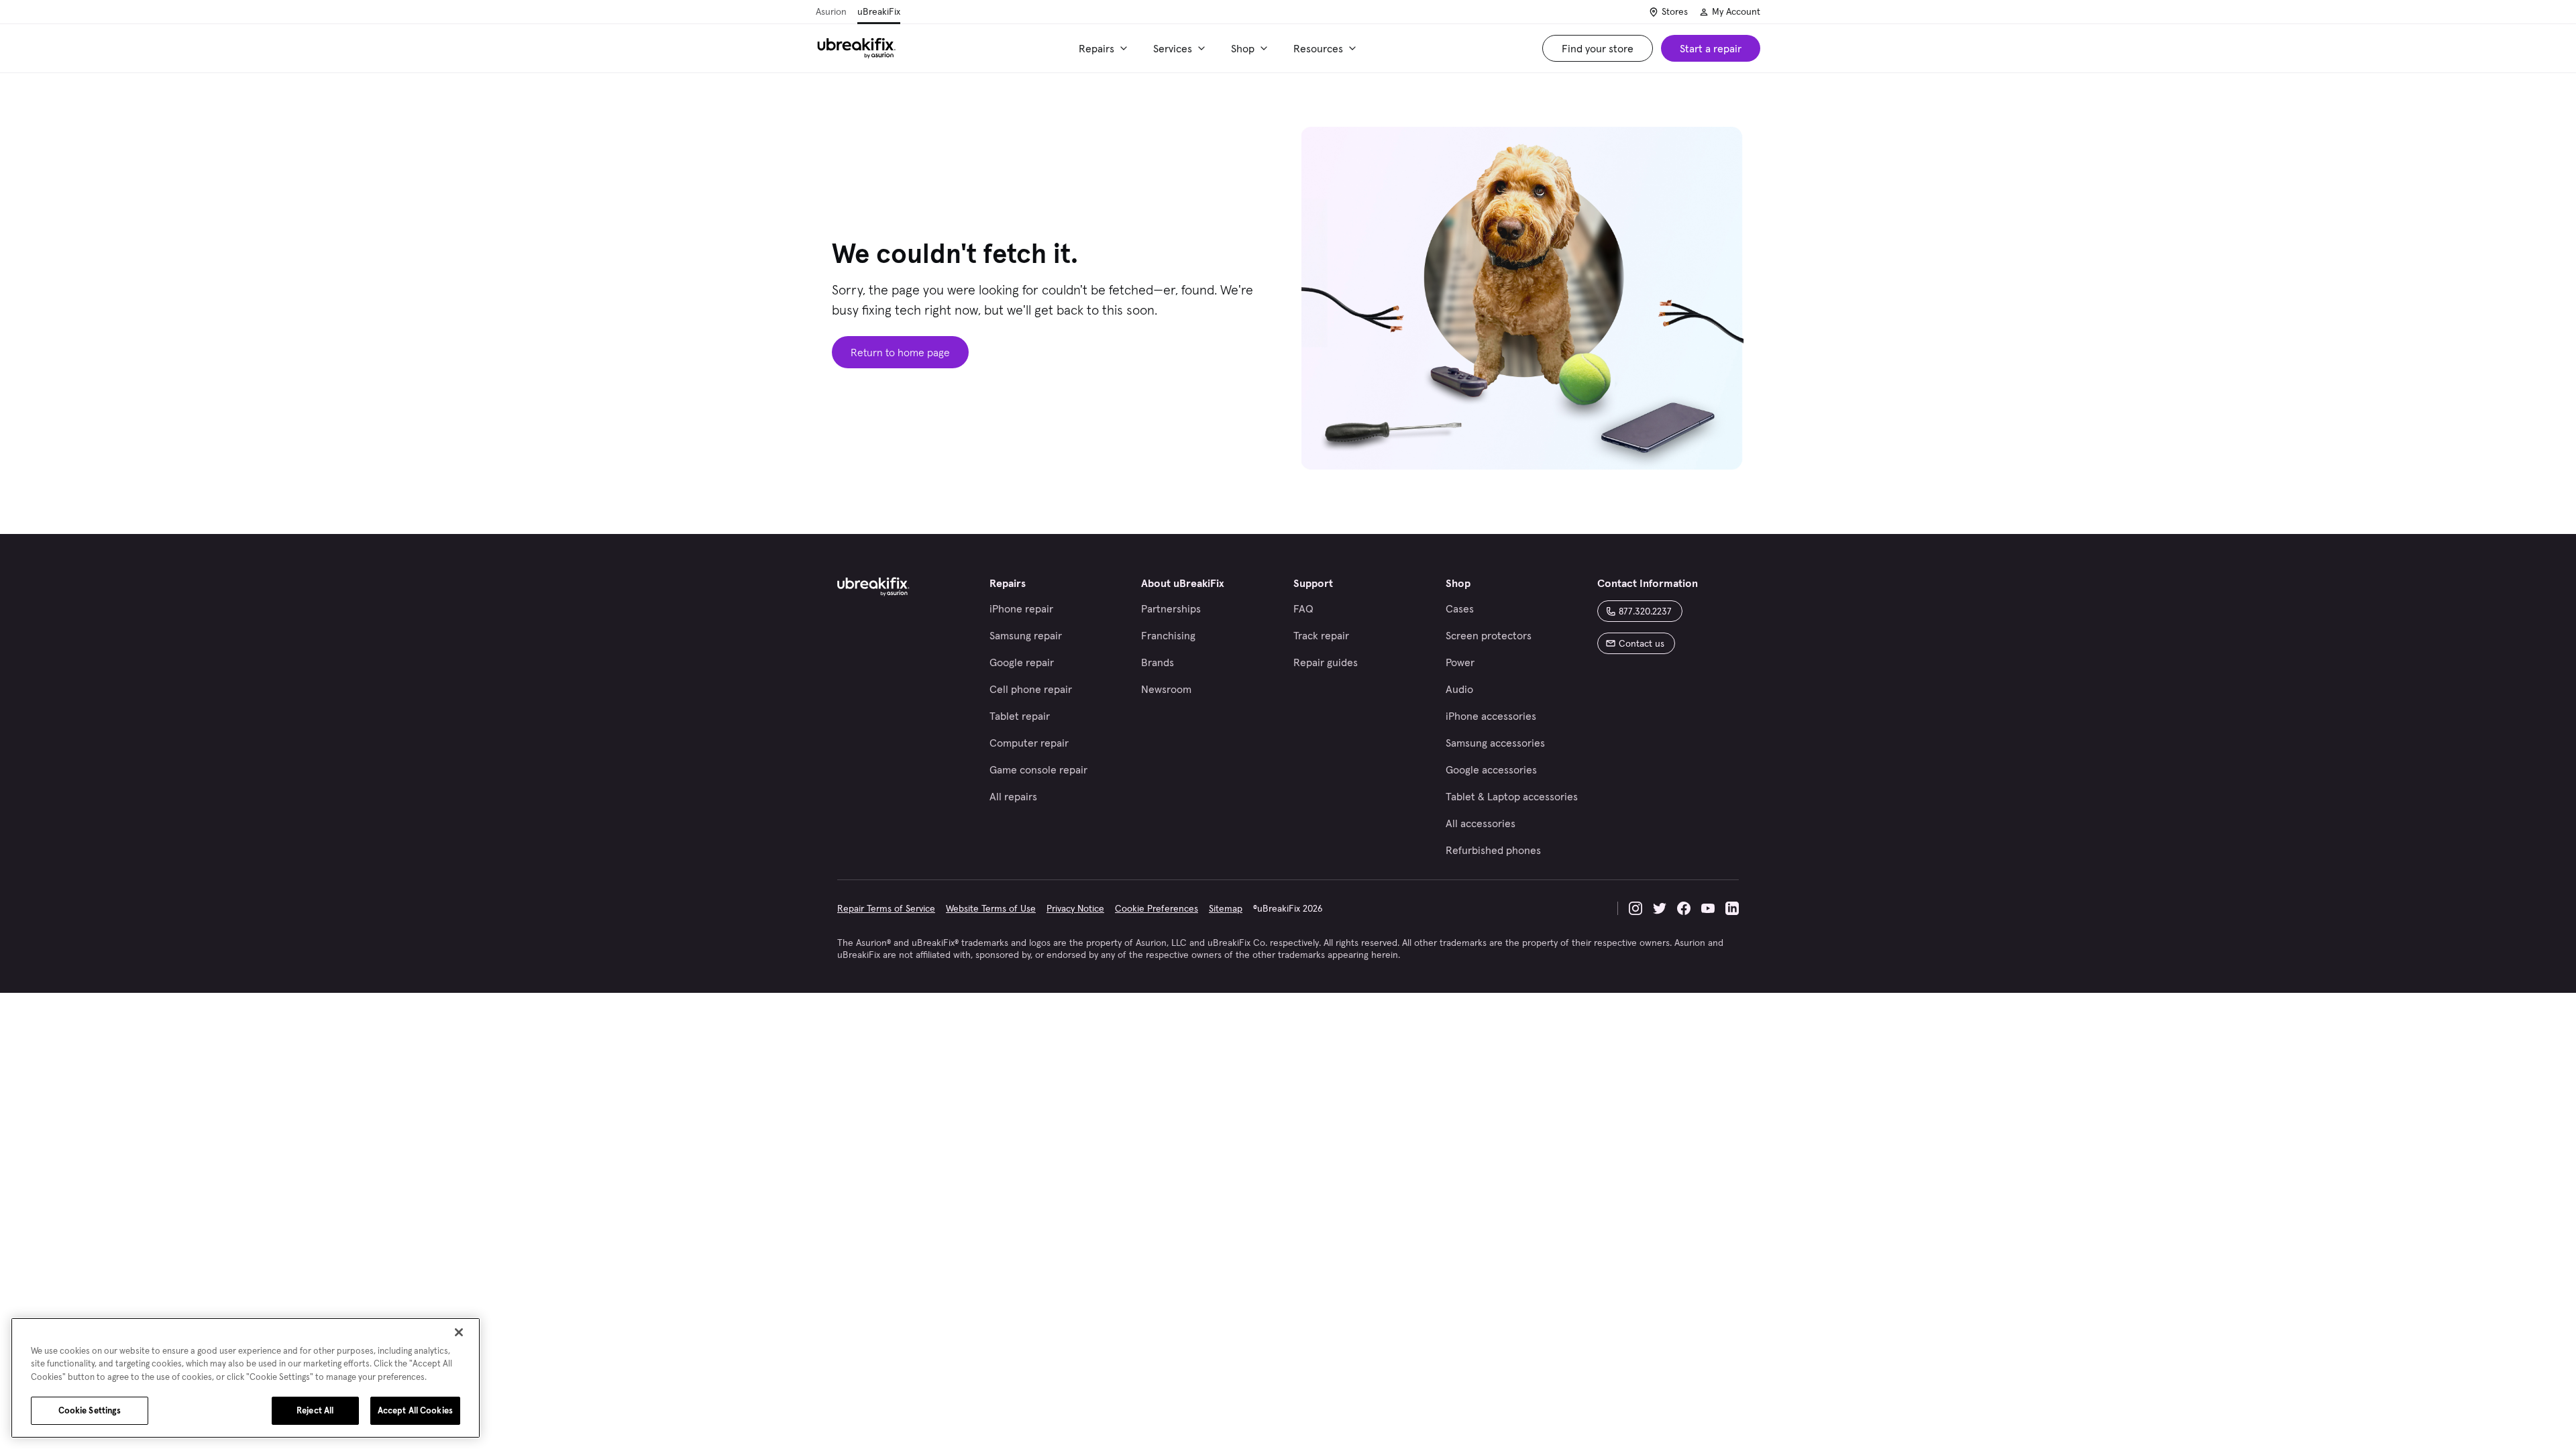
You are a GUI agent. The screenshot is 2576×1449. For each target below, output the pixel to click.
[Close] (459, 1332)
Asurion (831, 11)
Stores (1675, 11)
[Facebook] (1684, 908)
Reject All (315, 1410)
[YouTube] (1708, 908)
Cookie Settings (90, 1410)
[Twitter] (1660, 908)
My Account (1736, 11)
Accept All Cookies (415, 1410)
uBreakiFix (879, 11)
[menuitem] (1105, 48)
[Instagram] (1635, 908)
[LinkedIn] (1732, 908)
